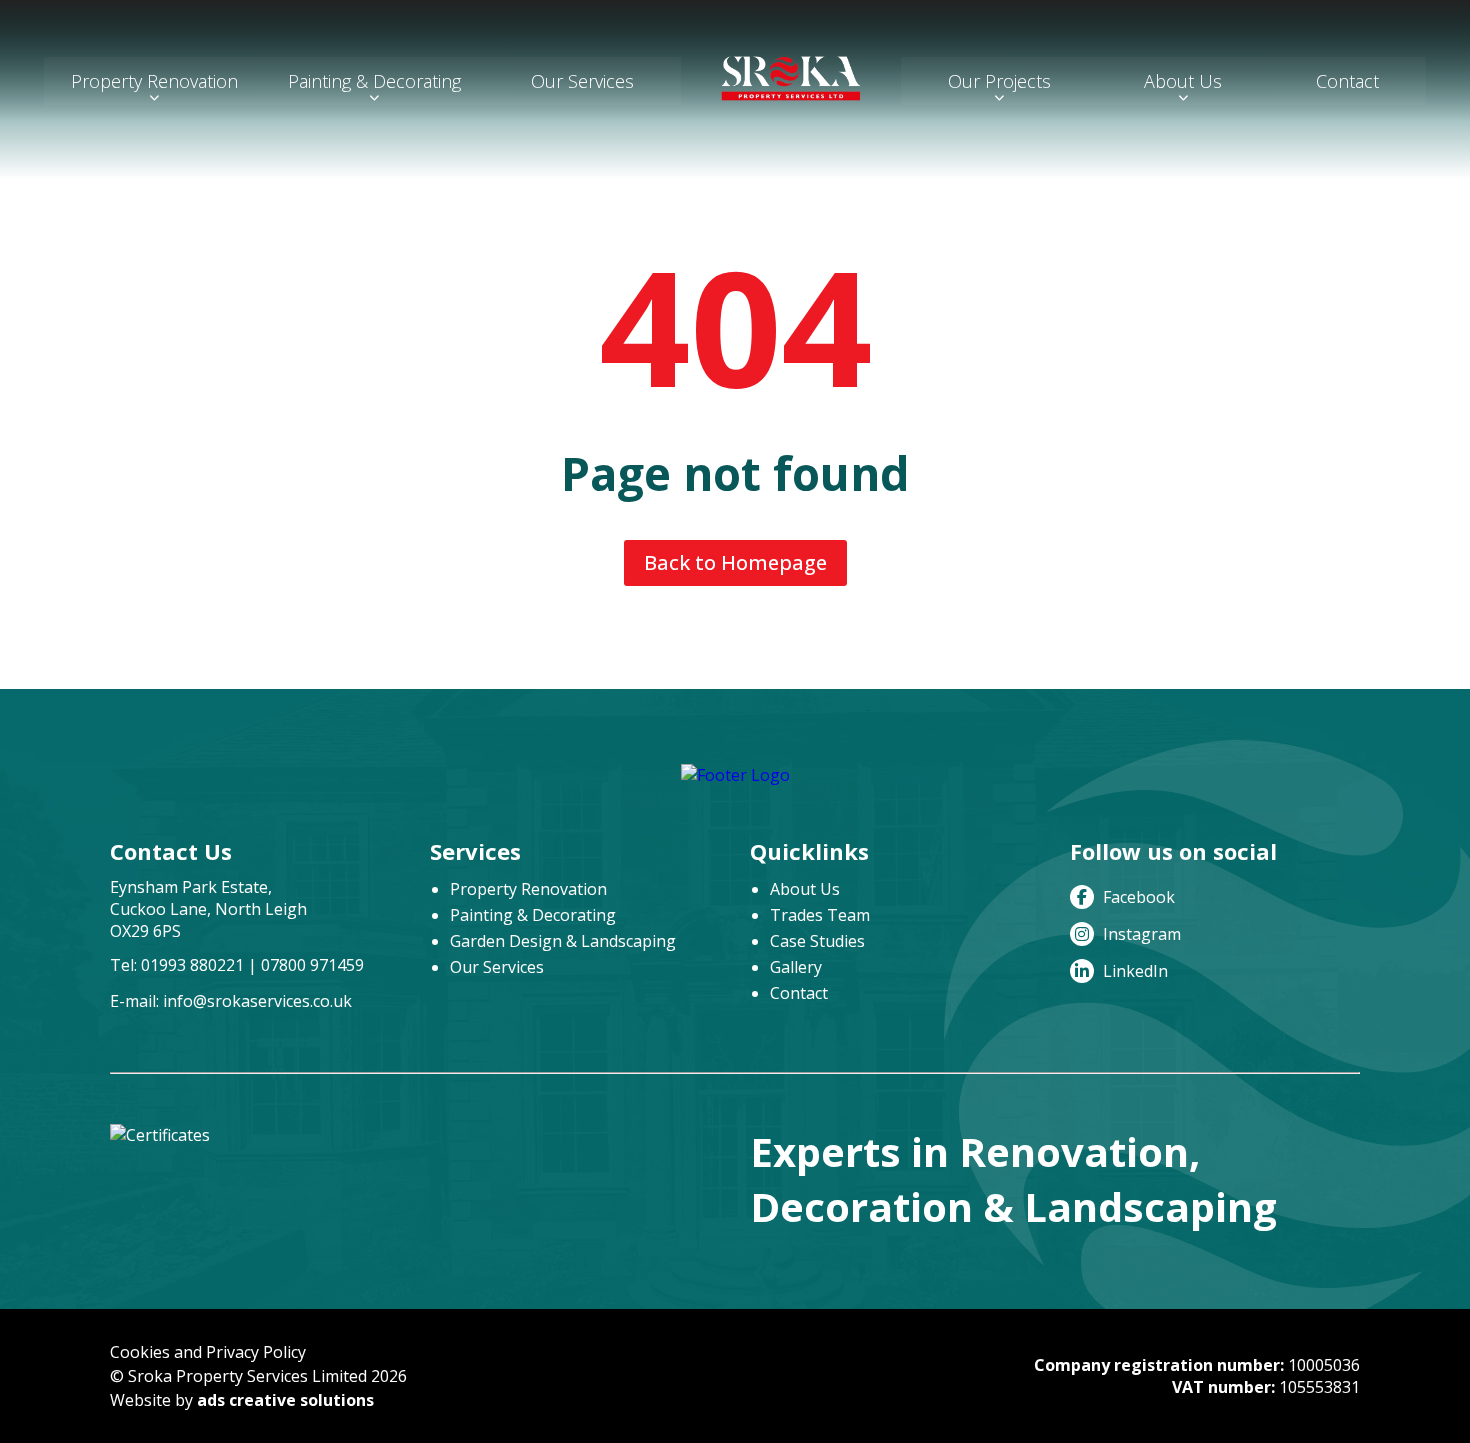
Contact (1347, 81)
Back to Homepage (735, 562)
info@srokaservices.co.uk (257, 1001)
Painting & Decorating (374, 81)
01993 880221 (192, 965)
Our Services (582, 81)
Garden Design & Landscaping (563, 941)
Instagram (1140, 934)
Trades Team (820, 915)
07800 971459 (312, 965)
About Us (1183, 81)
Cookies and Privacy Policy (208, 1352)
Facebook (1137, 897)
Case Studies (817, 941)
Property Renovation (154, 81)
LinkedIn (1133, 971)
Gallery (796, 967)
